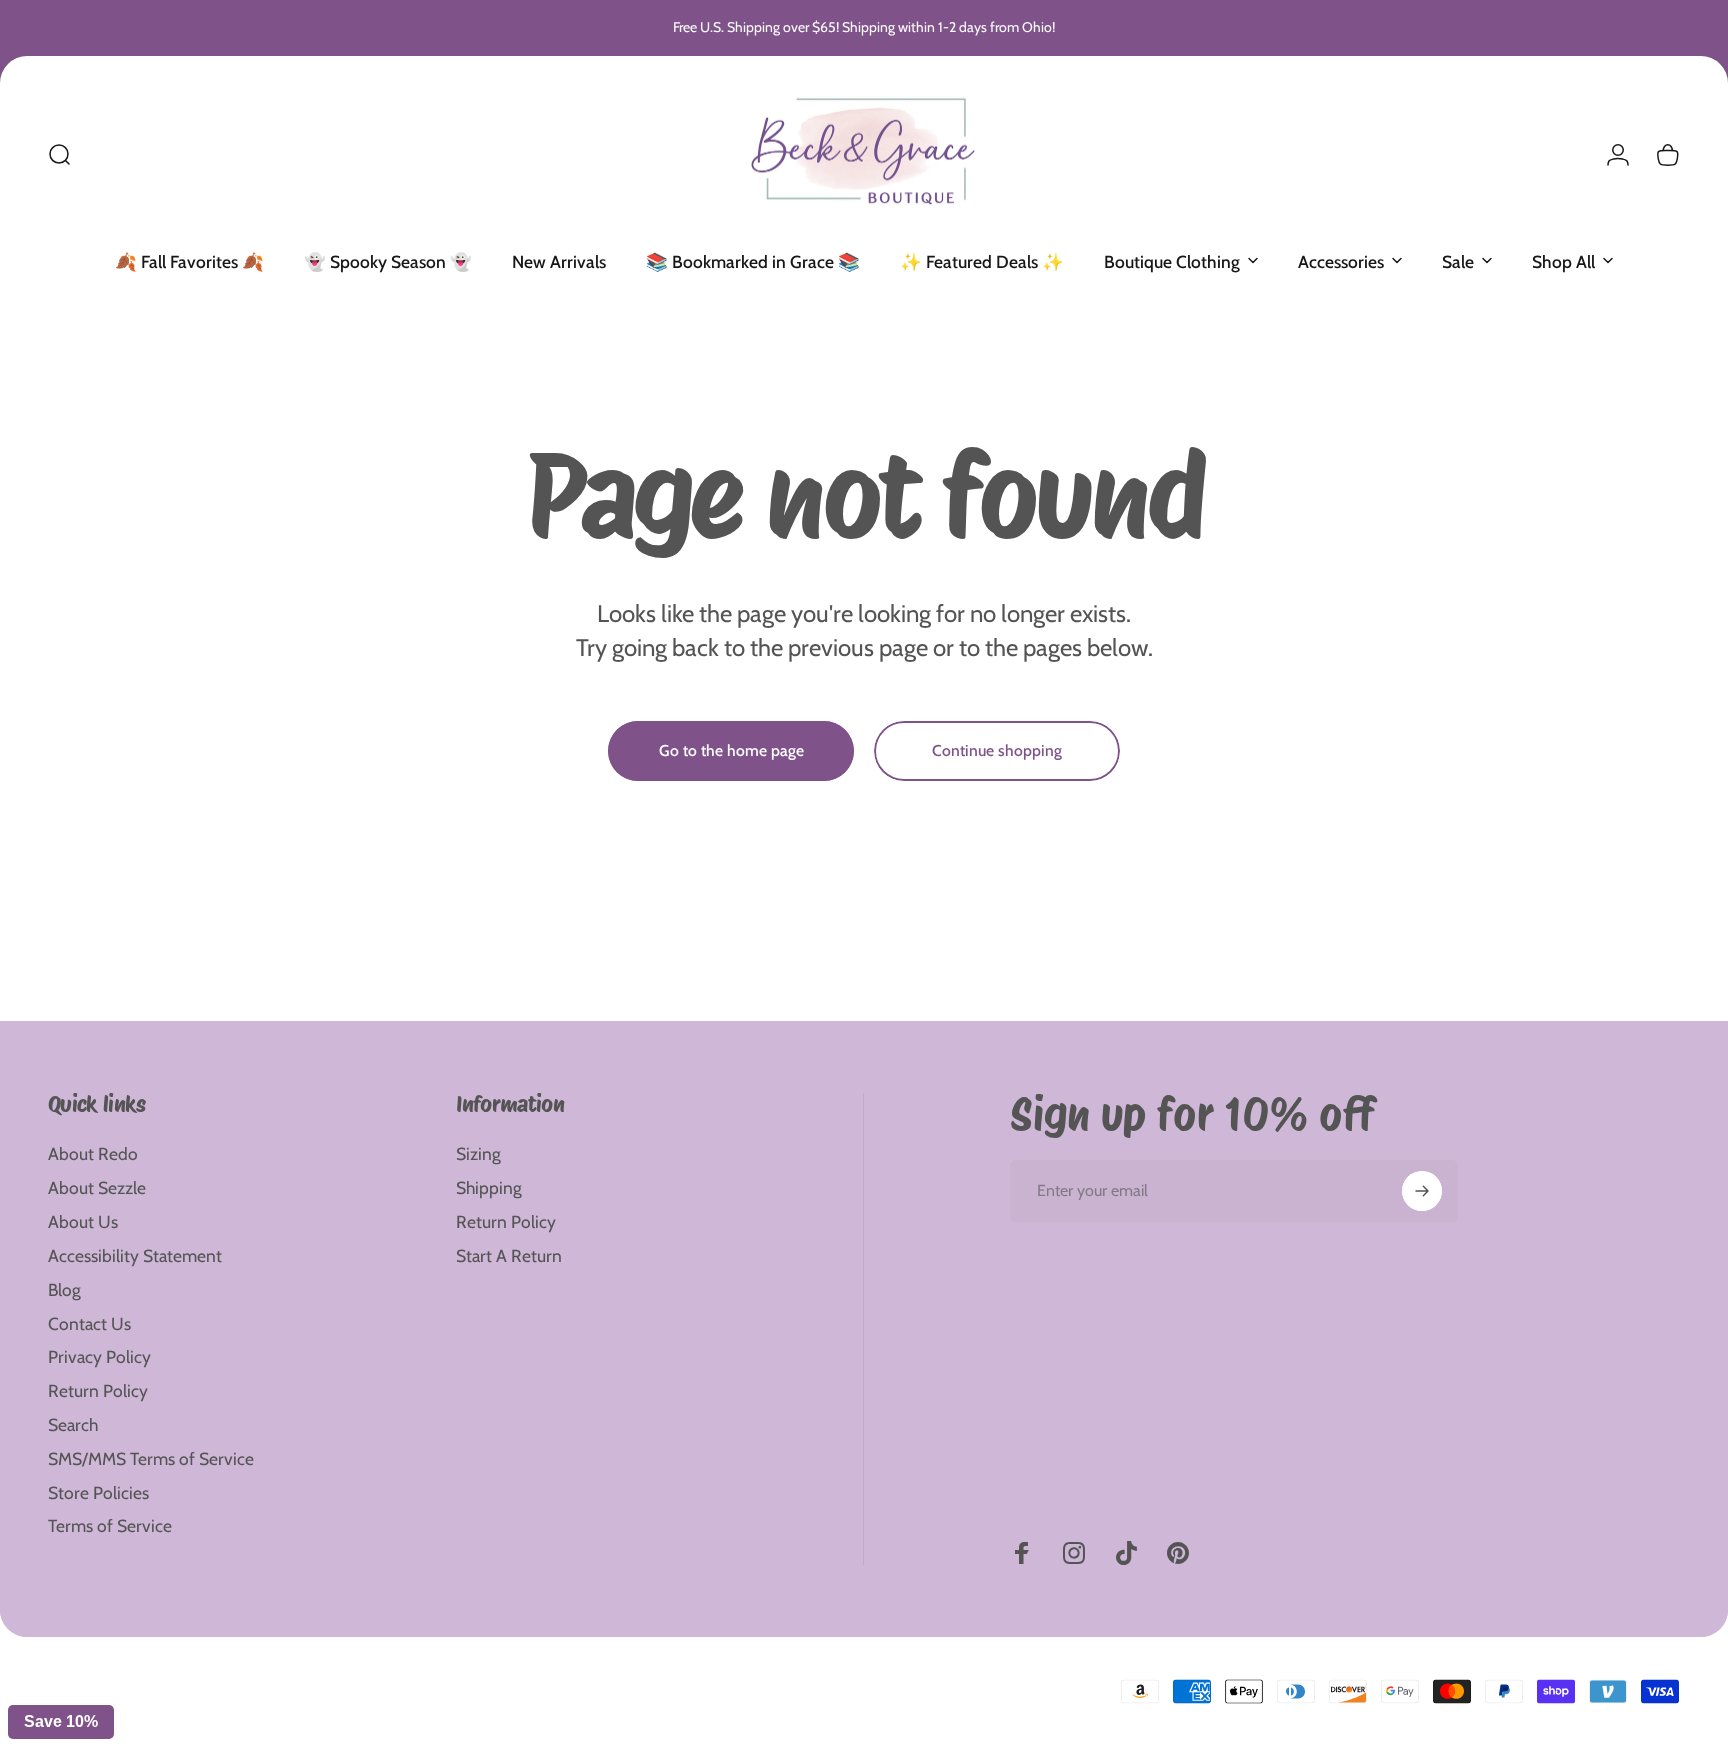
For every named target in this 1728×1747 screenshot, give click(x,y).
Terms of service (243, 1709)
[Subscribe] (1422, 1191)
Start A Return (509, 1255)
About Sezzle (97, 1187)
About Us (83, 1221)
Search (73, 1424)
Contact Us (89, 1323)
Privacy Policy (99, 1356)
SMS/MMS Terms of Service (151, 1458)
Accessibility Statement (135, 1255)
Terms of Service (110, 1525)
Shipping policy (331, 1709)
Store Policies (98, 1492)
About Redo (93, 1153)
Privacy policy (158, 1709)
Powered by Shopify (293, 1677)
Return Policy (98, 1390)
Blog (64, 1289)
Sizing (478, 1153)
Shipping (489, 1187)
